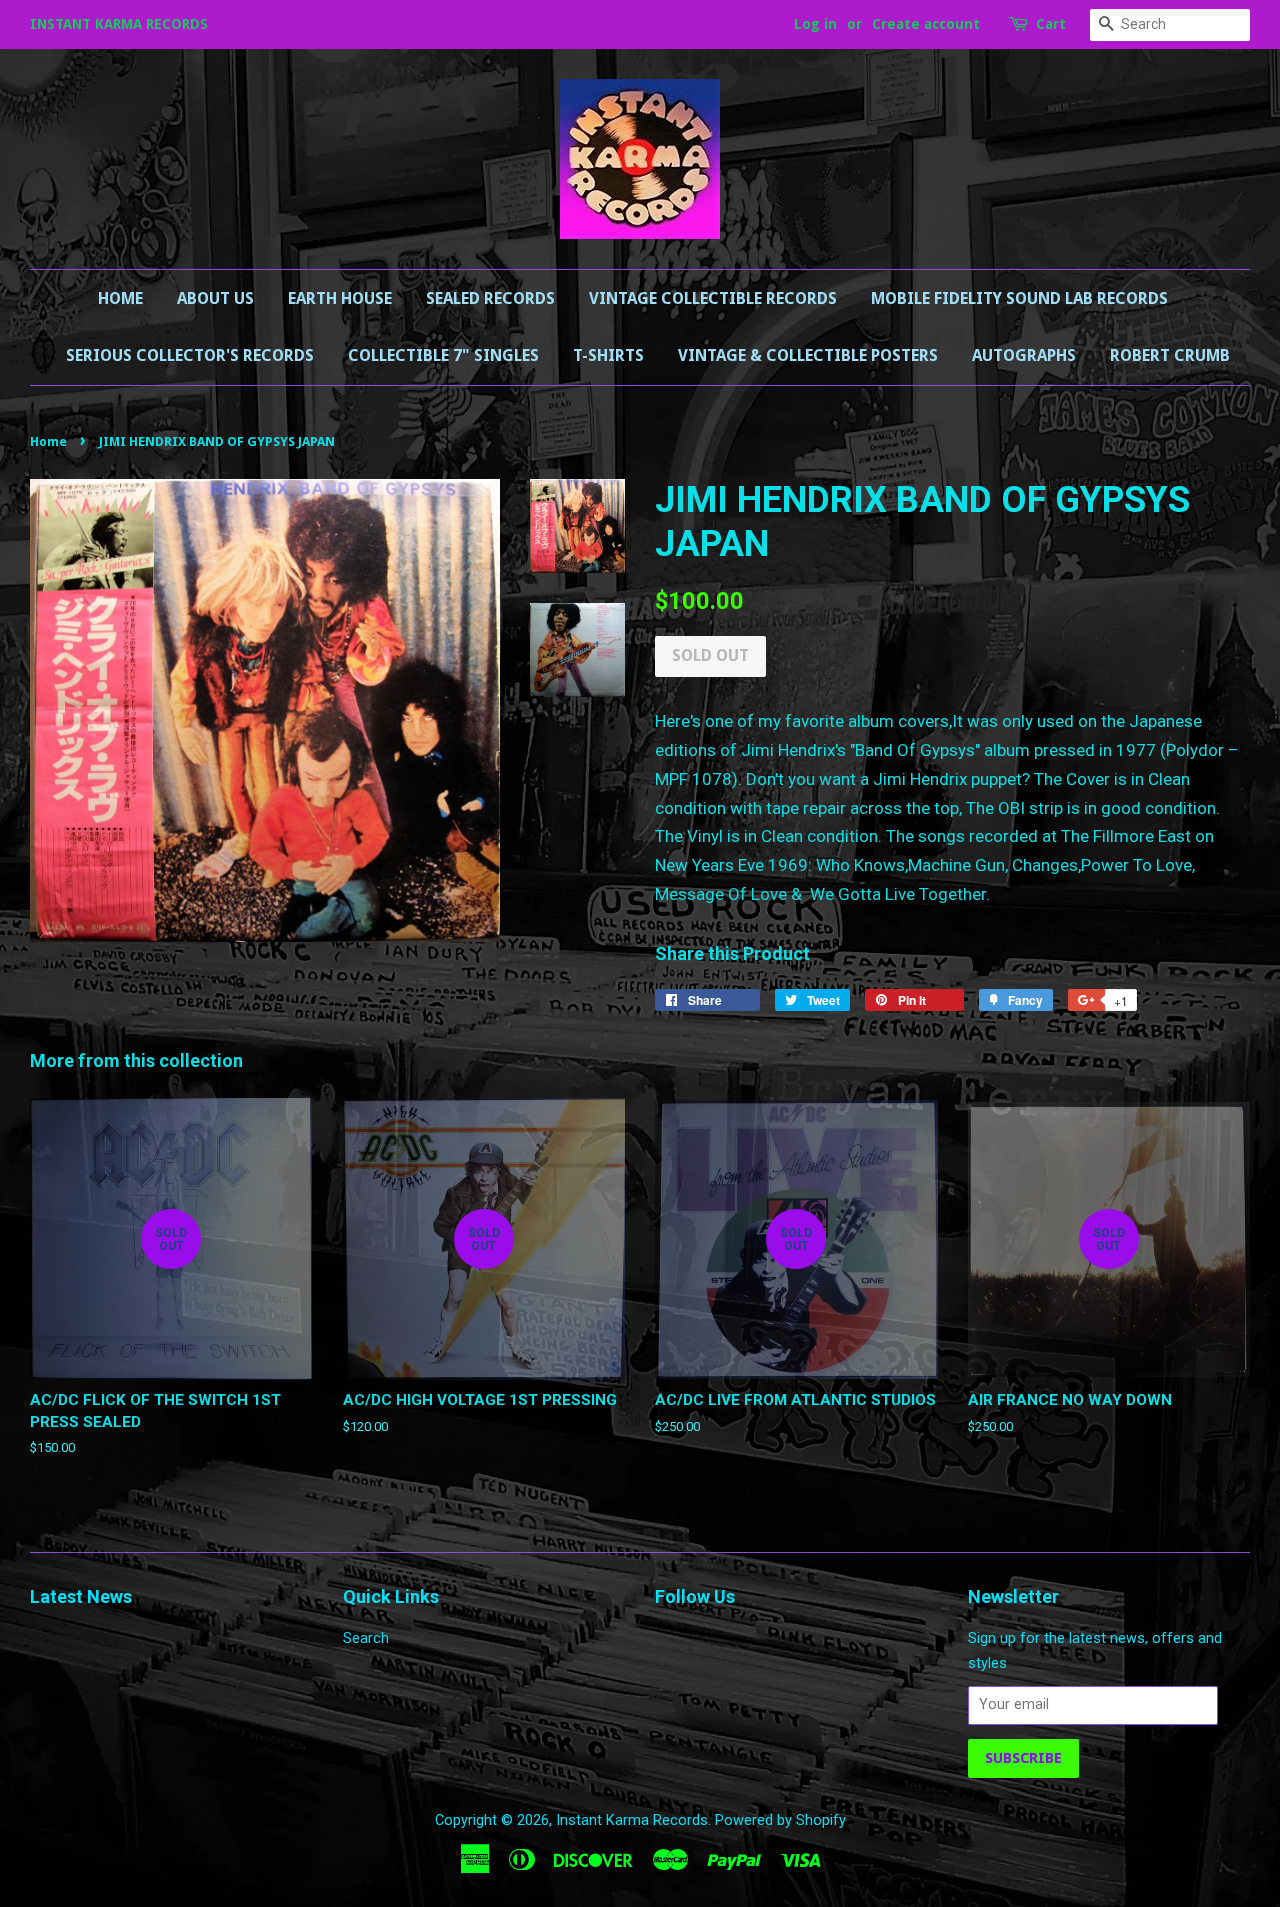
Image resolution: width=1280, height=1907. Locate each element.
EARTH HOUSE (340, 298)
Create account (926, 24)
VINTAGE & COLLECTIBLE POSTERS (808, 355)
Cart (1051, 24)
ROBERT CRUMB (1170, 355)
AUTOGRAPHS (1024, 355)
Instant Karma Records (632, 1820)
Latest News (81, 1596)
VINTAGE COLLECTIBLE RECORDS (713, 298)
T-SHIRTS (608, 355)
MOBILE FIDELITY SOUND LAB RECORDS (1019, 298)
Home (120, 298)
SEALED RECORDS (490, 298)
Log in (815, 24)
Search (366, 1638)
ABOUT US (215, 298)
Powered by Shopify (780, 1820)
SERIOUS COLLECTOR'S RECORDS (190, 355)
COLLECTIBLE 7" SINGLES (443, 355)
